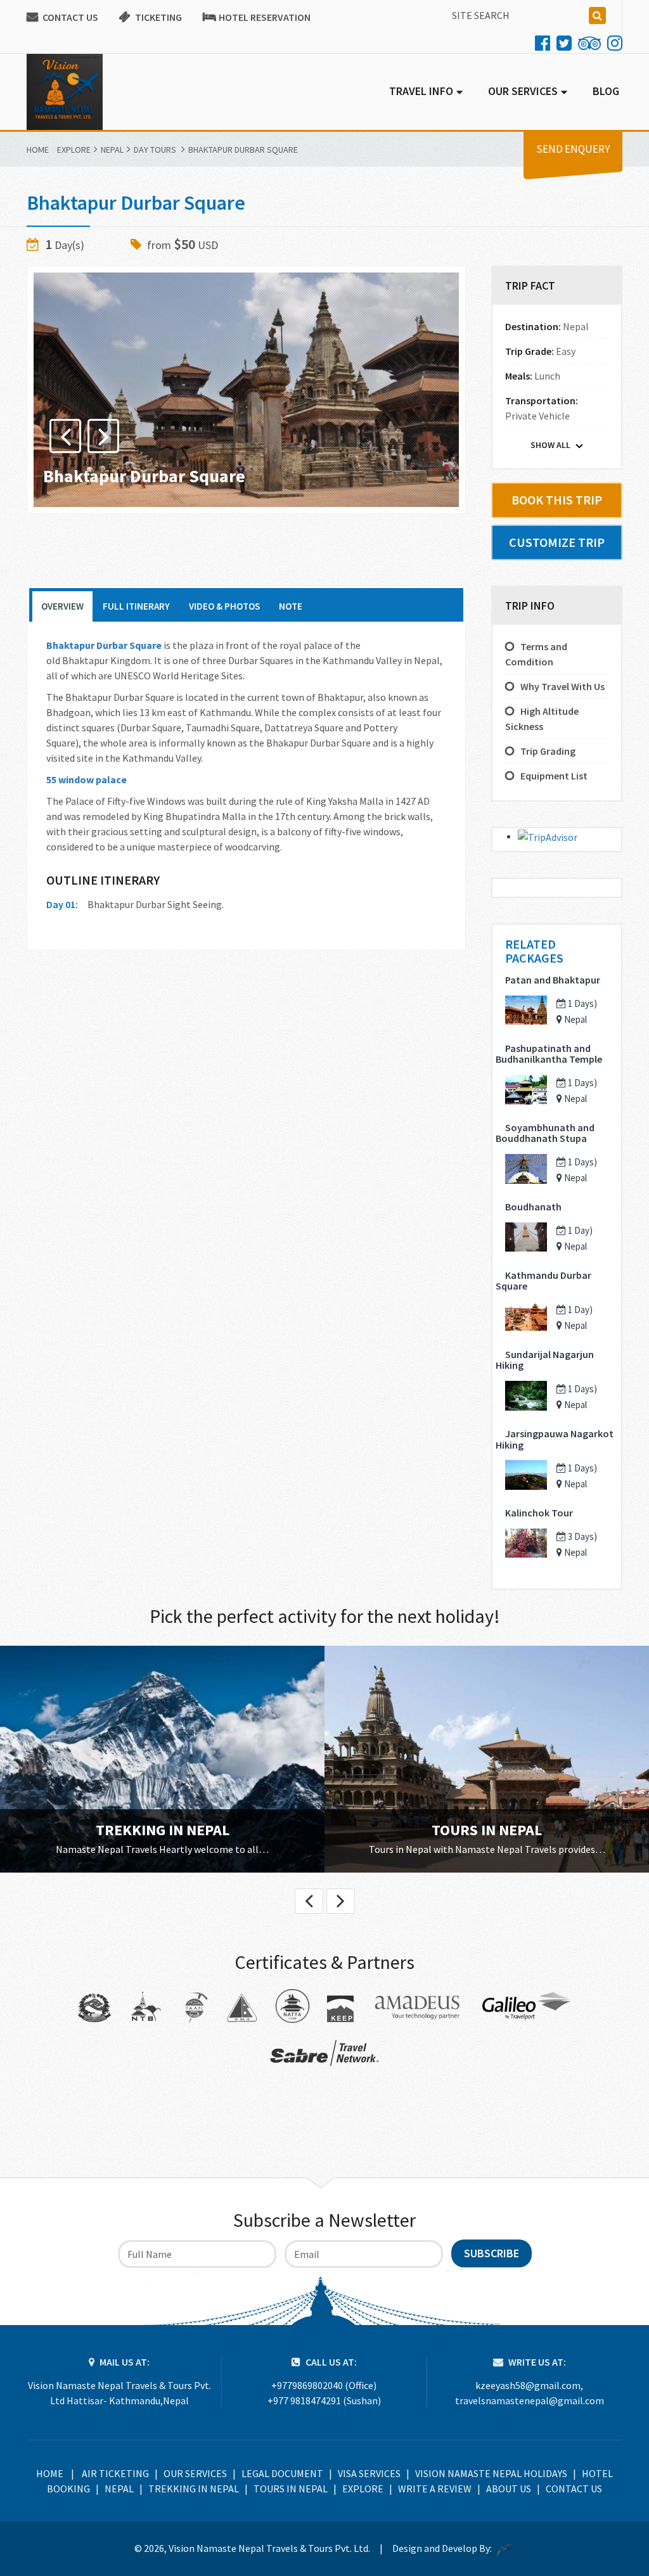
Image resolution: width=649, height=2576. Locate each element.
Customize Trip (557, 542)
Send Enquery (573, 149)
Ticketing (158, 17)
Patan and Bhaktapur (553, 980)
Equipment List (554, 776)
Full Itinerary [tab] (136, 606)
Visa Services (369, 2473)
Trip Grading (548, 751)
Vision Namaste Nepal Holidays (491, 2473)
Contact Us (70, 17)
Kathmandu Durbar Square (543, 1281)
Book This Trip (557, 500)
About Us (509, 2489)
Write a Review (435, 2489)
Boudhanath (533, 1207)
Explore (74, 150)
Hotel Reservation (265, 17)
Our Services (195, 2473)
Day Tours (155, 150)
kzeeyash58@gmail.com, (529, 2385)
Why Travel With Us (562, 686)
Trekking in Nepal (163, 1830)
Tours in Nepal (487, 1830)
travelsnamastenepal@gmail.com (530, 2400)
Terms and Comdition (536, 654)
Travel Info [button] (421, 91)
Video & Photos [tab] (224, 606)
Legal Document (282, 2473)
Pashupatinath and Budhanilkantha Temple (549, 1054)
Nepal (112, 150)
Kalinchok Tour (539, 1513)
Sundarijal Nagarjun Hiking (545, 1360)
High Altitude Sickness (542, 719)
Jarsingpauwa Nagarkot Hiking (555, 1439)
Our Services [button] (523, 91)
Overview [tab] (62, 606)
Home (38, 150)
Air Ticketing (115, 2473)
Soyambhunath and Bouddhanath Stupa (545, 1133)
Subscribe (492, 2253)
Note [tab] (291, 606)
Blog (606, 91)
